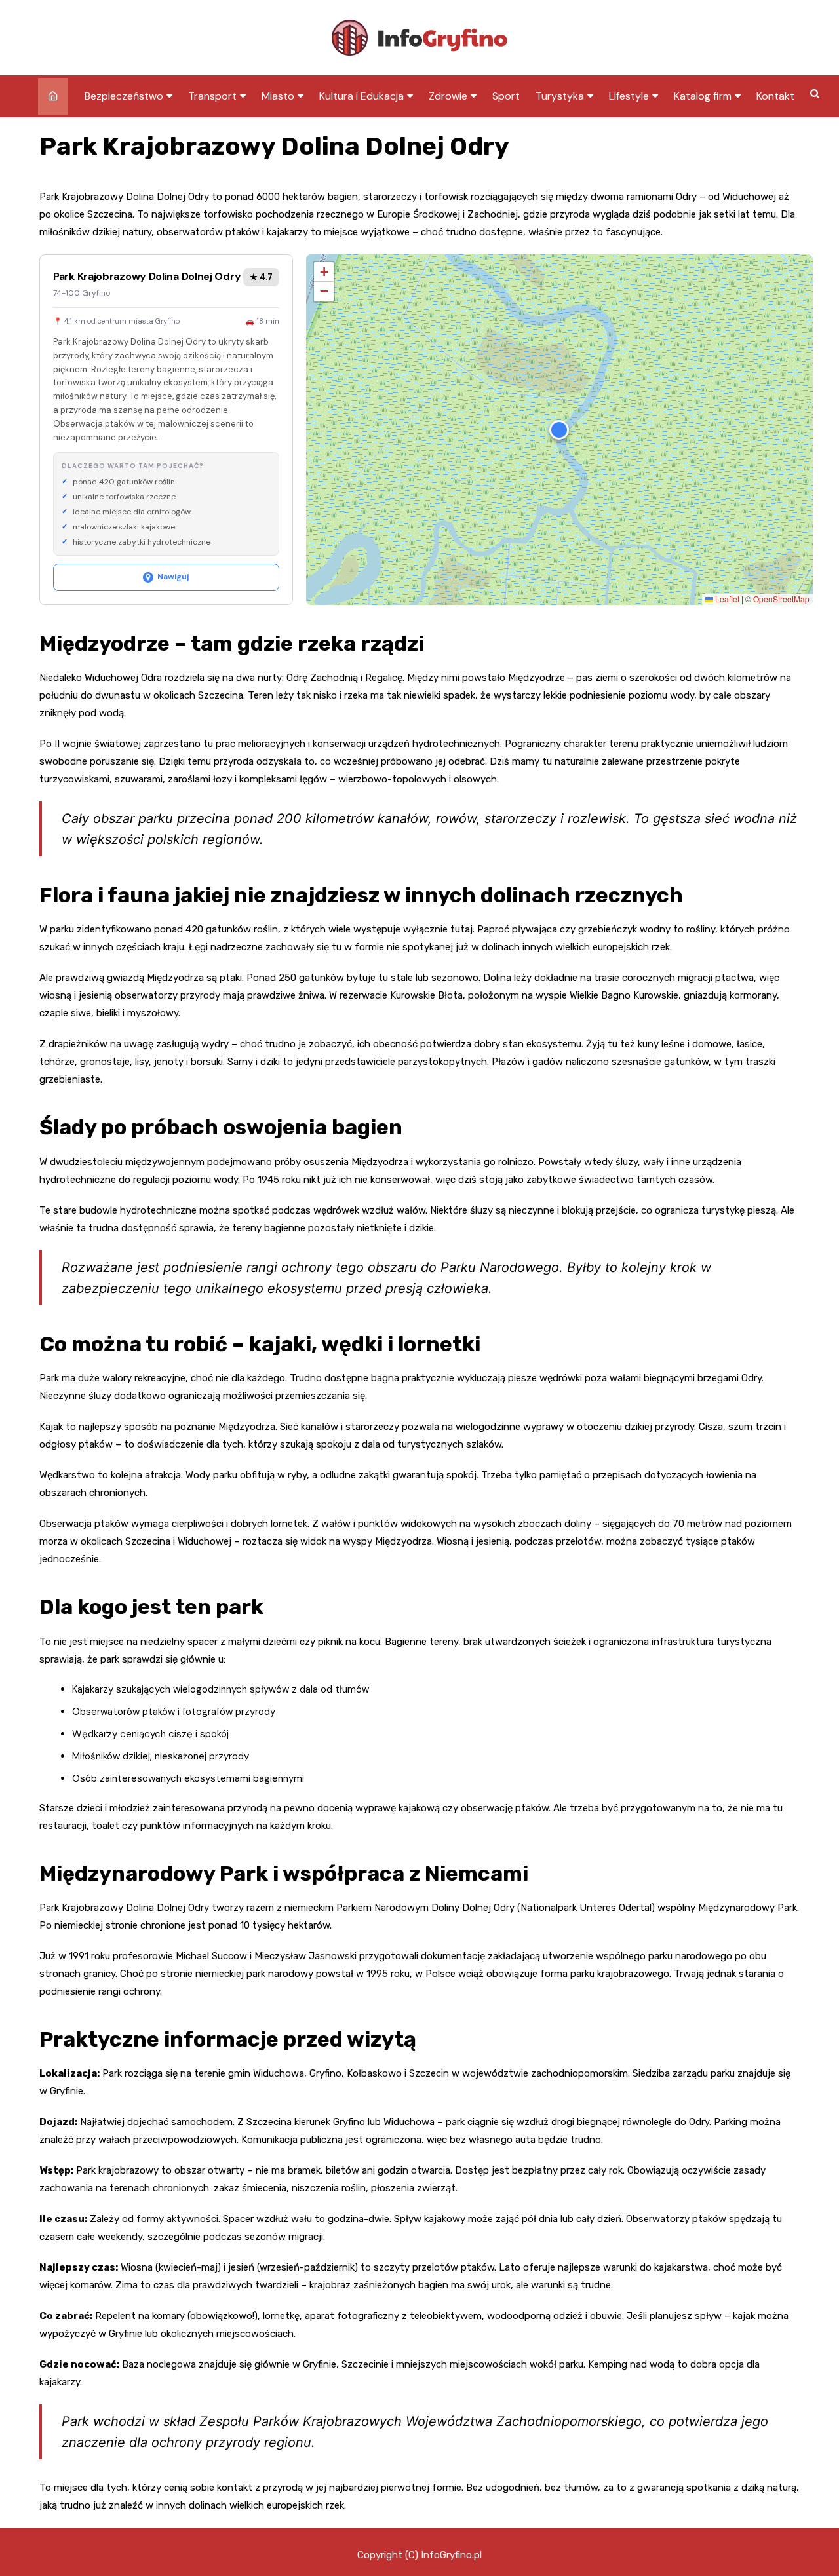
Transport (212, 96)
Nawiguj (173, 577)
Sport (506, 96)
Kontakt (775, 96)
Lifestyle (629, 96)
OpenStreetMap (781, 599)
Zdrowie (448, 96)
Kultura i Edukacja (361, 96)
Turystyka (560, 96)
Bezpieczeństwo (124, 96)
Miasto (278, 96)
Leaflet (726, 599)
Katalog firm (703, 96)
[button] (559, 430)
